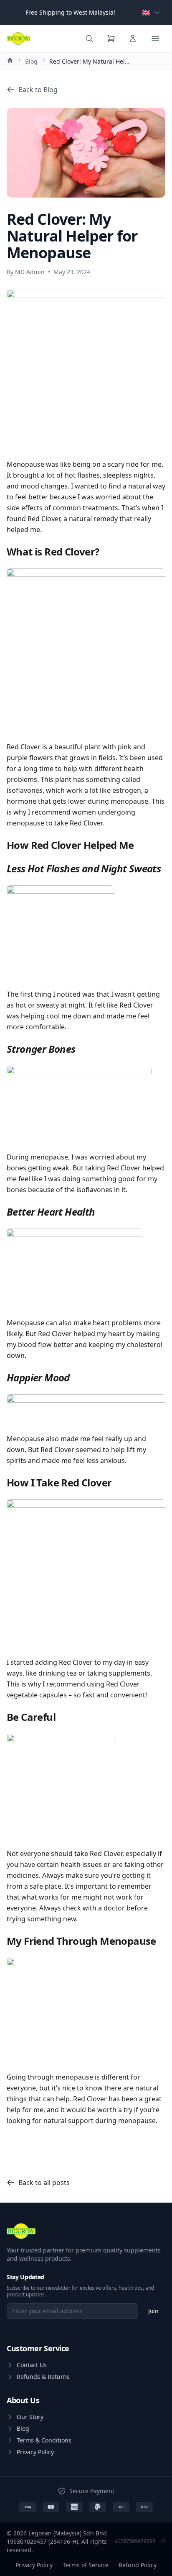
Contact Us (32, 2365)
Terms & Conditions (44, 2440)
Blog (31, 61)
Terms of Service (86, 2565)
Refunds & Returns (43, 2377)
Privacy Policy (35, 2452)
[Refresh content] (163, 2542)
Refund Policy (138, 2565)
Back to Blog (38, 90)
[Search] (89, 39)
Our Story (30, 2417)
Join (153, 2311)
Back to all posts (44, 2183)
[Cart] (111, 39)
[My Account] (133, 39)
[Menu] (155, 39)
